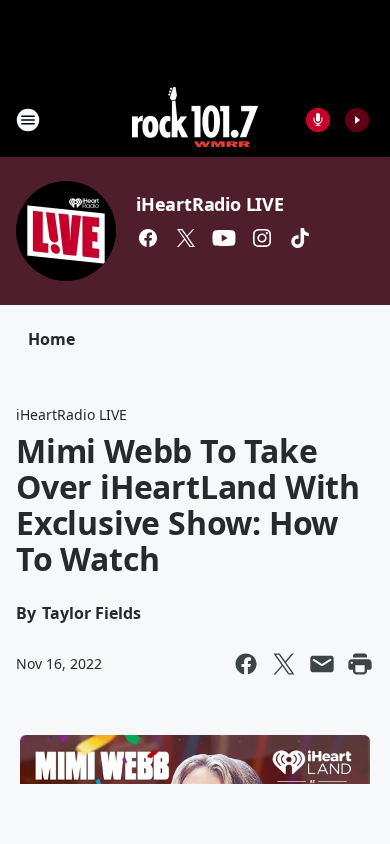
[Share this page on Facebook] (246, 664)
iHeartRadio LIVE (210, 204)
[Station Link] (195, 119)
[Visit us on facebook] (148, 238)
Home (51, 339)
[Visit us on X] (186, 238)
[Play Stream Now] (357, 120)
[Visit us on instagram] (262, 238)
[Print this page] (360, 664)
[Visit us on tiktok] (300, 238)
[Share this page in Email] (322, 664)
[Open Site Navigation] (28, 120)
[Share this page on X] (284, 664)
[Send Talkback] (318, 120)
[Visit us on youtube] (224, 238)
